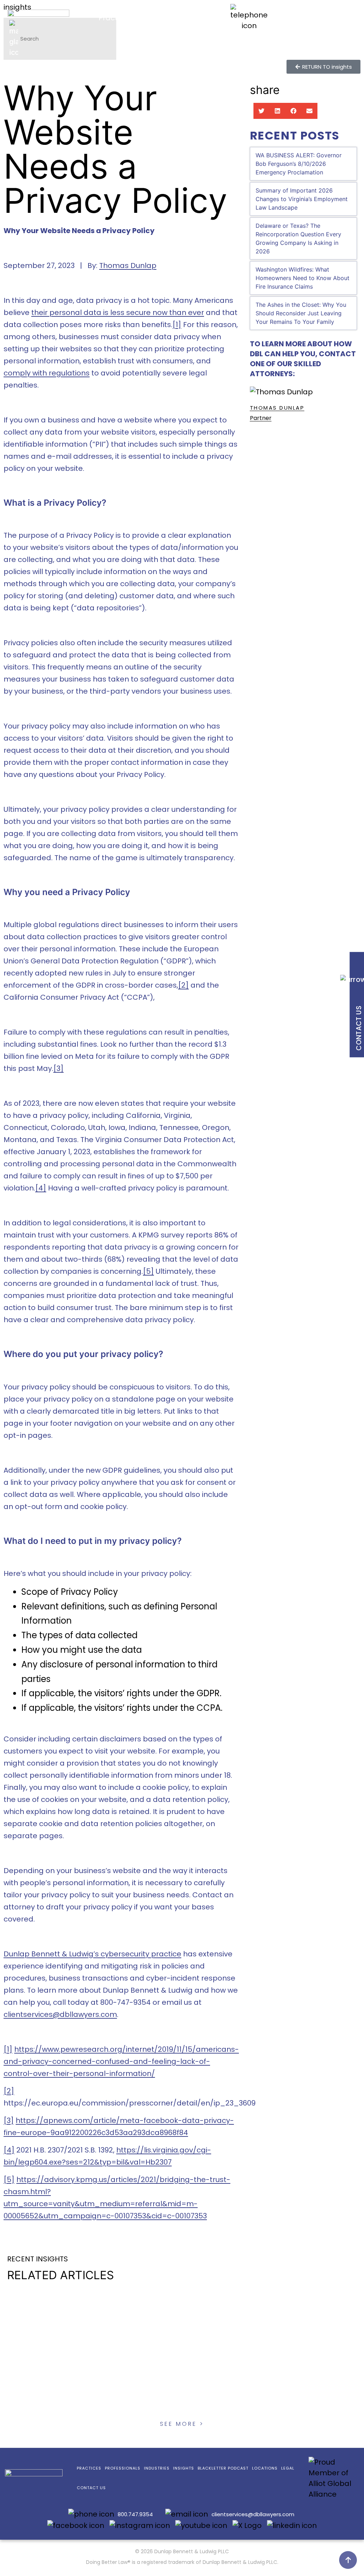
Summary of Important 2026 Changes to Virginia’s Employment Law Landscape (302, 199)
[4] (41, 1188)
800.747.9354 (303, 10)
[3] (58, 1068)
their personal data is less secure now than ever (118, 312)
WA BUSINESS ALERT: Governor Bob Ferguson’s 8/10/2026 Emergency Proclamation (299, 164)
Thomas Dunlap (128, 266)
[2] (183, 985)
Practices (115, 18)
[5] (148, 1271)
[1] (177, 325)
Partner (261, 418)
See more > (182, 2424)
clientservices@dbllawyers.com (253, 2514)
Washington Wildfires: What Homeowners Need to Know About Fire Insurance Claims (303, 278)
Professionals (179, 18)
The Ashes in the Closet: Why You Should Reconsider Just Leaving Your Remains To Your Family (301, 313)
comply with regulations (47, 373)
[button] (261, 111)
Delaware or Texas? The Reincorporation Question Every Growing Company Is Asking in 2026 (298, 238)
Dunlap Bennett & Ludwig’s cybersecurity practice (92, 1954)
